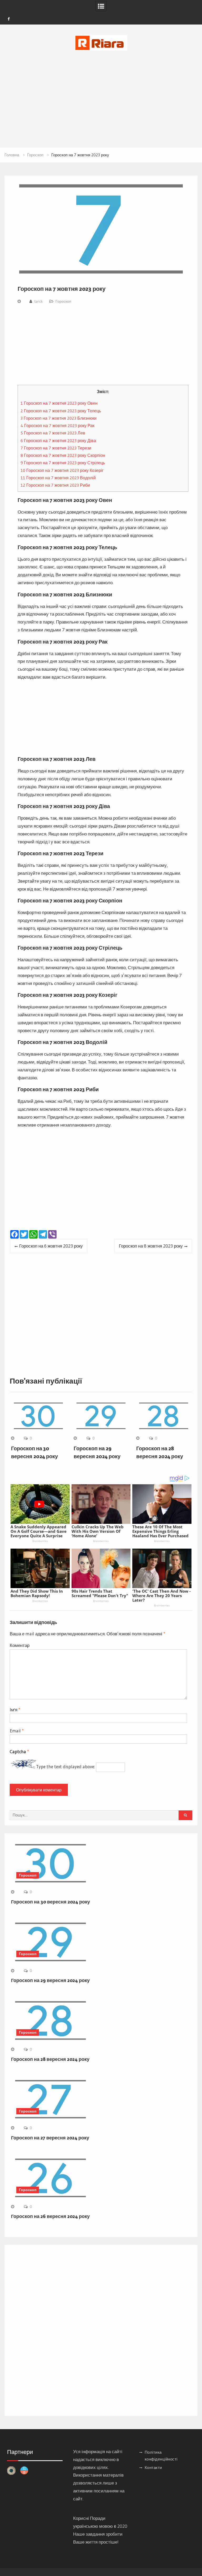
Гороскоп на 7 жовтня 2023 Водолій (58, 478)
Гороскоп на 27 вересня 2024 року (50, 2138)
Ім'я (15, 1710)
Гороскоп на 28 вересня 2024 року (50, 2059)
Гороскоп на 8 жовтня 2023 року (151, 1246)
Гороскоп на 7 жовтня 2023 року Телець (61, 411)
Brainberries (40, 1541)
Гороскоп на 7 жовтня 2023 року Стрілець (63, 463)
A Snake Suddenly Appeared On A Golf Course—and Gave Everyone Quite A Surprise (39, 1531)
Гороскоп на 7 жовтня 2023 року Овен (59, 403)
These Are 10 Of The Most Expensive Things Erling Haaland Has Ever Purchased (160, 1531)
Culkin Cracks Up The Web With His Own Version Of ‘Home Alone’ (98, 1531)
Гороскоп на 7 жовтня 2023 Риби (55, 485)
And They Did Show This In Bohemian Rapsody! (37, 1593)
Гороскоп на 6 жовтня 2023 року (51, 1246)
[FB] (9, 19)
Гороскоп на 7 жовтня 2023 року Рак (57, 426)
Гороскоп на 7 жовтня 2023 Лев (53, 433)
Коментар (20, 1645)
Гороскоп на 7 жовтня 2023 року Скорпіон (63, 455)
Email (17, 1731)
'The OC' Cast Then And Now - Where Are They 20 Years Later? (161, 1596)
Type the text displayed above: (65, 1767)
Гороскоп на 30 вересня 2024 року (50, 1902)
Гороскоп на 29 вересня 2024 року (50, 1980)
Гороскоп (63, 301)
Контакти (153, 2468)
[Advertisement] (101, 92)
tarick (39, 301)
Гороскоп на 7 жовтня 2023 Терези (56, 448)
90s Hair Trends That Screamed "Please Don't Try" (100, 1593)
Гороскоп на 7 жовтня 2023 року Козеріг (62, 470)
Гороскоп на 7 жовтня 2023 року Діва (58, 441)
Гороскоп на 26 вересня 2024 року (50, 2216)
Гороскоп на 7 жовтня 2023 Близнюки (59, 418)
